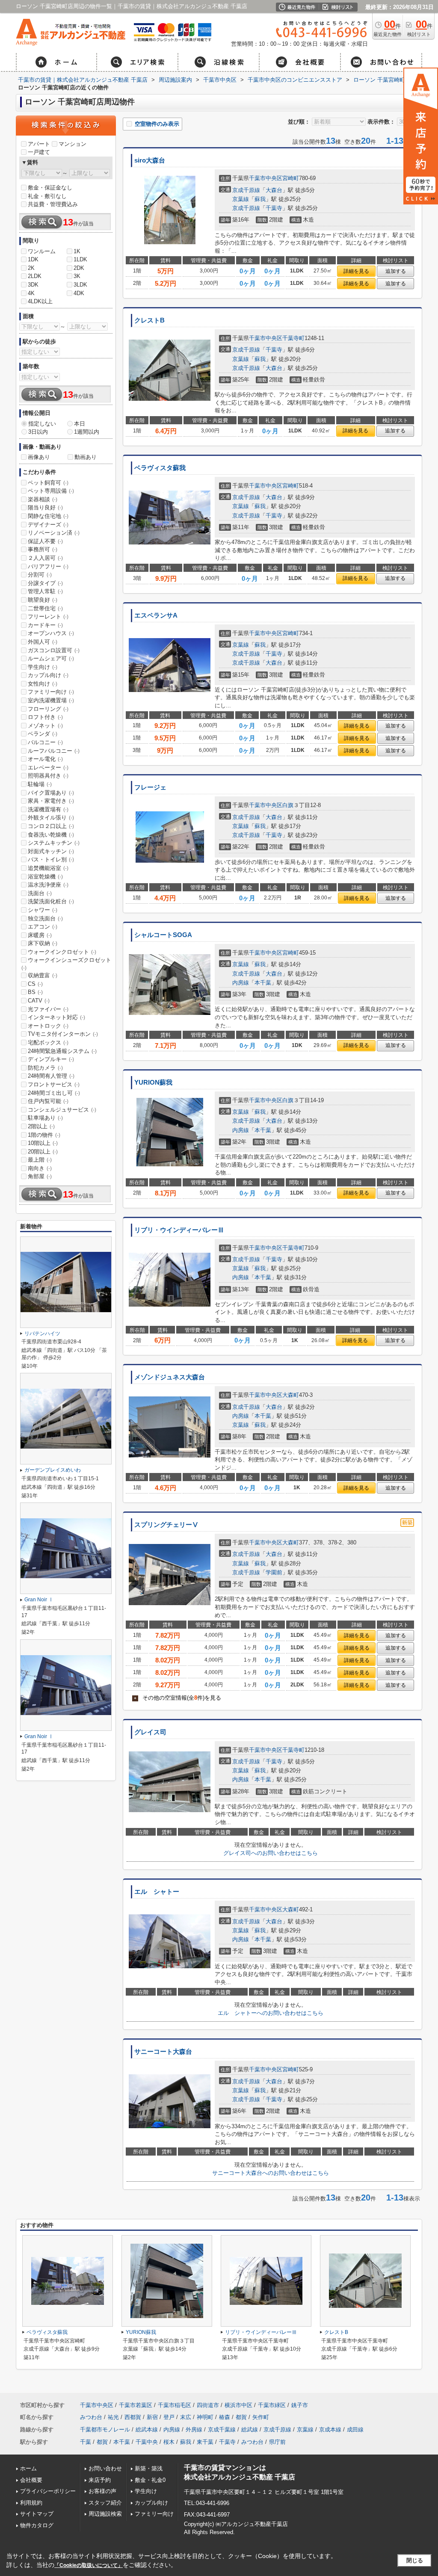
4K (31, 293)
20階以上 (43, 1152)
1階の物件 (44, 1135)
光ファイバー (48, 1009)
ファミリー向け (51, 692)
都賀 (241, 2417)
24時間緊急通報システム (62, 1051)
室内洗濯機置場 (51, 700)
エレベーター (48, 767)
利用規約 (31, 2503)
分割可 (40, 575)
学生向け (43, 667)
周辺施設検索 (105, 2514)
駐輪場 (40, 784)
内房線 (241, 983)
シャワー (43, 910)
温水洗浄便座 (48, 885)
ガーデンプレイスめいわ (53, 1470)
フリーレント (48, 617)
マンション (73, 144)
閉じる (415, 2560)
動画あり (86, 457)
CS (35, 984)
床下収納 (43, 943)
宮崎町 (291, 178)
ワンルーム (42, 251)
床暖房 (40, 935)
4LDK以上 (40, 301)
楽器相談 (43, 499)
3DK (33, 285)
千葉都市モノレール (105, 2430)
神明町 (205, 2417)
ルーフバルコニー (54, 751)
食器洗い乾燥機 (51, 835)
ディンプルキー (51, 1059)
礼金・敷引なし (47, 196)
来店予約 (100, 2480)
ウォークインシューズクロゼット (66, 964)
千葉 (86, 2442)
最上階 (40, 1160)
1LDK (80, 259)
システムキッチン (54, 843)
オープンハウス (51, 633)
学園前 (274, 1572)
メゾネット (45, 726)
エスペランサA (156, 615)
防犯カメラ (45, 1068)
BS (35, 992)
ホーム (28, 2468)
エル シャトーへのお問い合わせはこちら (271, 2013)
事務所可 (43, 549)
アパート (39, 144)
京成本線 (330, 2430)
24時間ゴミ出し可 (54, 1093)
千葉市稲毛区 (175, 2405)
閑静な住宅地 (48, 516)
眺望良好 (43, 600)
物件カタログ (37, 2525)
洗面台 (40, 893)
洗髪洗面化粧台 (51, 901)
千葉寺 (274, 208)
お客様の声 (102, 2491)
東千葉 (205, 2442)
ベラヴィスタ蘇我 (160, 468)
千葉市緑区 (272, 2405)
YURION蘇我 (153, 1082)
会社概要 (31, 2480)
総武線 (250, 2430)
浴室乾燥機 (45, 877)
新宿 (152, 2417)
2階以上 (41, 1126)
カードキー (45, 625)
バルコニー (45, 742)
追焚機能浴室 (48, 868)
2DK (79, 268)
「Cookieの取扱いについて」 (89, 2565)
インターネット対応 (56, 1017)
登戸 (169, 2417)
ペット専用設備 (51, 491)
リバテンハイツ (42, 1334)
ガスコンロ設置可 (54, 650)
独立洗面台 (45, 918)
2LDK (35, 276)
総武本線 (147, 2430)
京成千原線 (246, 190)
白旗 (288, 805)
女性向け (43, 684)
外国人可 (43, 642)
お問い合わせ (105, 2468)
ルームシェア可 (51, 658)
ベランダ (43, 734)
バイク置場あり (51, 793)
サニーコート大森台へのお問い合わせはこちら (271, 2173)
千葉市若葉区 (136, 2405)
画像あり (39, 457)
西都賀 (133, 2417)
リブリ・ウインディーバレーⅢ (179, 1230)
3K (77, 276)
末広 (186, 2417)
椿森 (225, 2417)
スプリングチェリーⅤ (166, 1525)
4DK (79, 293)
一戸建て (39, 152)
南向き (40, 1168)
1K (77, 251)
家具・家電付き (51, 801)
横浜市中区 (238, 2405)
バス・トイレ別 (51, 859)
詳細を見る (356, 271)
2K (31, 268)
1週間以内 (87, 432)
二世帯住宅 (45, 608)
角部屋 (40, 1176)
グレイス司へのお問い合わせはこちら (271, 1853)
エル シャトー (157, 1892)
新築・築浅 (149, 2468)
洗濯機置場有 (48, 809)
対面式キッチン (51, 851)
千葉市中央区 (266, 178)
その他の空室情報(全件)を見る (178, 1698)
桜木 (169, 2442)
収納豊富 (43, 975)
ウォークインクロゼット (62, 952)
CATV (39, 1001)
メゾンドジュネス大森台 (170, 1377)
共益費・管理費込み (53, 204)
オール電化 (45, 759)
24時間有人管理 (51, 1076)
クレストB (149, 320)
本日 (80, 424)
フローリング (48, 709)
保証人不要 (45, 541)
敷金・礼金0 (150, 2480)
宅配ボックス (48, 1043)
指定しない (42, 424)
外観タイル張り (51, 818)
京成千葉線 (222, 2430)
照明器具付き (48, 776)
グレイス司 (150, 1732)
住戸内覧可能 (48, 1101)
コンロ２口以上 (51, 826)
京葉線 (241, 199)
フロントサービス (54, 1084)
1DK (33, 259)
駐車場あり (45, 1118)
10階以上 (43, 1143)
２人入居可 (45, 558)
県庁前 (277, 2442)
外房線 (194, 2430)
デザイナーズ (48, 525)
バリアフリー (48, 566)
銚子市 (300, 2405)
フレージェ (150, 787)
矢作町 (261, 2417)
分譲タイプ (45, 583)
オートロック (48, 1026)
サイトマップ (37, 2514)
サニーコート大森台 (163, 2052)
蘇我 (260, 199)
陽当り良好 (45, 507)
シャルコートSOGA (163, 935)
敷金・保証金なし (50, 188)
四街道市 (208, 2405)
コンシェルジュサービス (62, 1110)
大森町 (291, 1395)
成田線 (355, 2430)
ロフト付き (45, 717)
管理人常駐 (45, 591)
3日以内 (38, 432)
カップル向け (48, 675)
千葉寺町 (293, 338)
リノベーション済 (54, 533)
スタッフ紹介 (105, 2503)
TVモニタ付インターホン (63, 1034)
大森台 (274, 190)
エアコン (43, 927)
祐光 (113, 2417)
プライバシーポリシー (48, 2491)
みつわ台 (91, 2417)
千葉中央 (147, 2442)
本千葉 (263, 983)
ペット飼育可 (48, 483)
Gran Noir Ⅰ (39, 1600)
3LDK (80, 285)
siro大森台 (150, 160)
